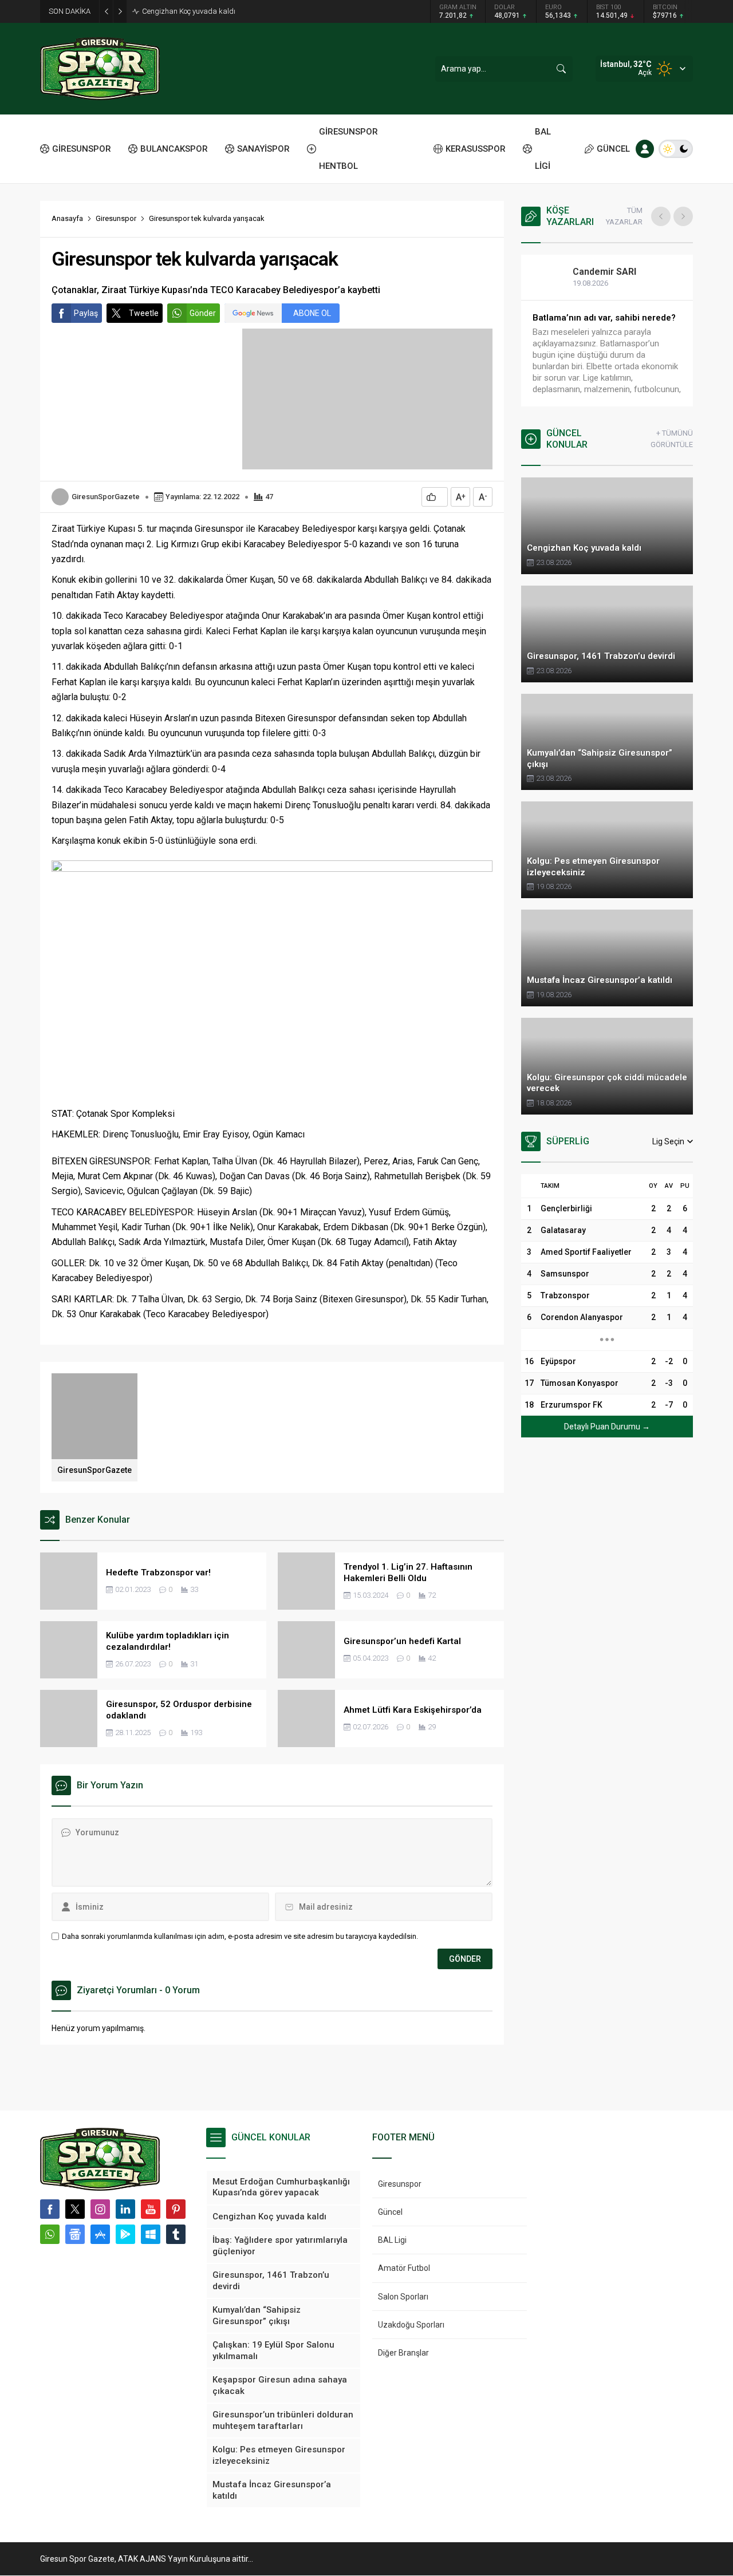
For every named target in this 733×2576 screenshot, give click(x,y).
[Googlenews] (75, 2234)
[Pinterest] (176, 2209)
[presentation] (661, 216)
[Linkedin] (125, 2209)
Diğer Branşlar (403, 2353)
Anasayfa (67, 218)
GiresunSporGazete (106, 497)
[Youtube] (151, 2209)
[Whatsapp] (50, 2234)
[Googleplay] (125, 2234)
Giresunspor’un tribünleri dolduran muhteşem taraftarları (603, 323)
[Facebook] (50, 2209)
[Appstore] (100, 2234)
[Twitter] (75, 2209)
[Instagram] (100, 2209)
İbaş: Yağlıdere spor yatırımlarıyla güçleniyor (214, 11)
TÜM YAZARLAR (624, 216)
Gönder (203, 313)
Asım (596, 272)
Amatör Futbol (404, 2268)
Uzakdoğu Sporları (411, 2325)
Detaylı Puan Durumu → (607, 1427)
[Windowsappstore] (151, 2234)
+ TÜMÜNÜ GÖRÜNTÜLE (672, 439)
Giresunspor (116, 218)
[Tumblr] (176, 2234)
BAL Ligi (392, 2240)
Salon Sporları (403, 2297)
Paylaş (86, 313)
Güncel (390, 2212)
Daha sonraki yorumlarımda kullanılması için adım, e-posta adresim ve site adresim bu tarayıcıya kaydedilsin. (240, 1936)
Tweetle (144, 313)
